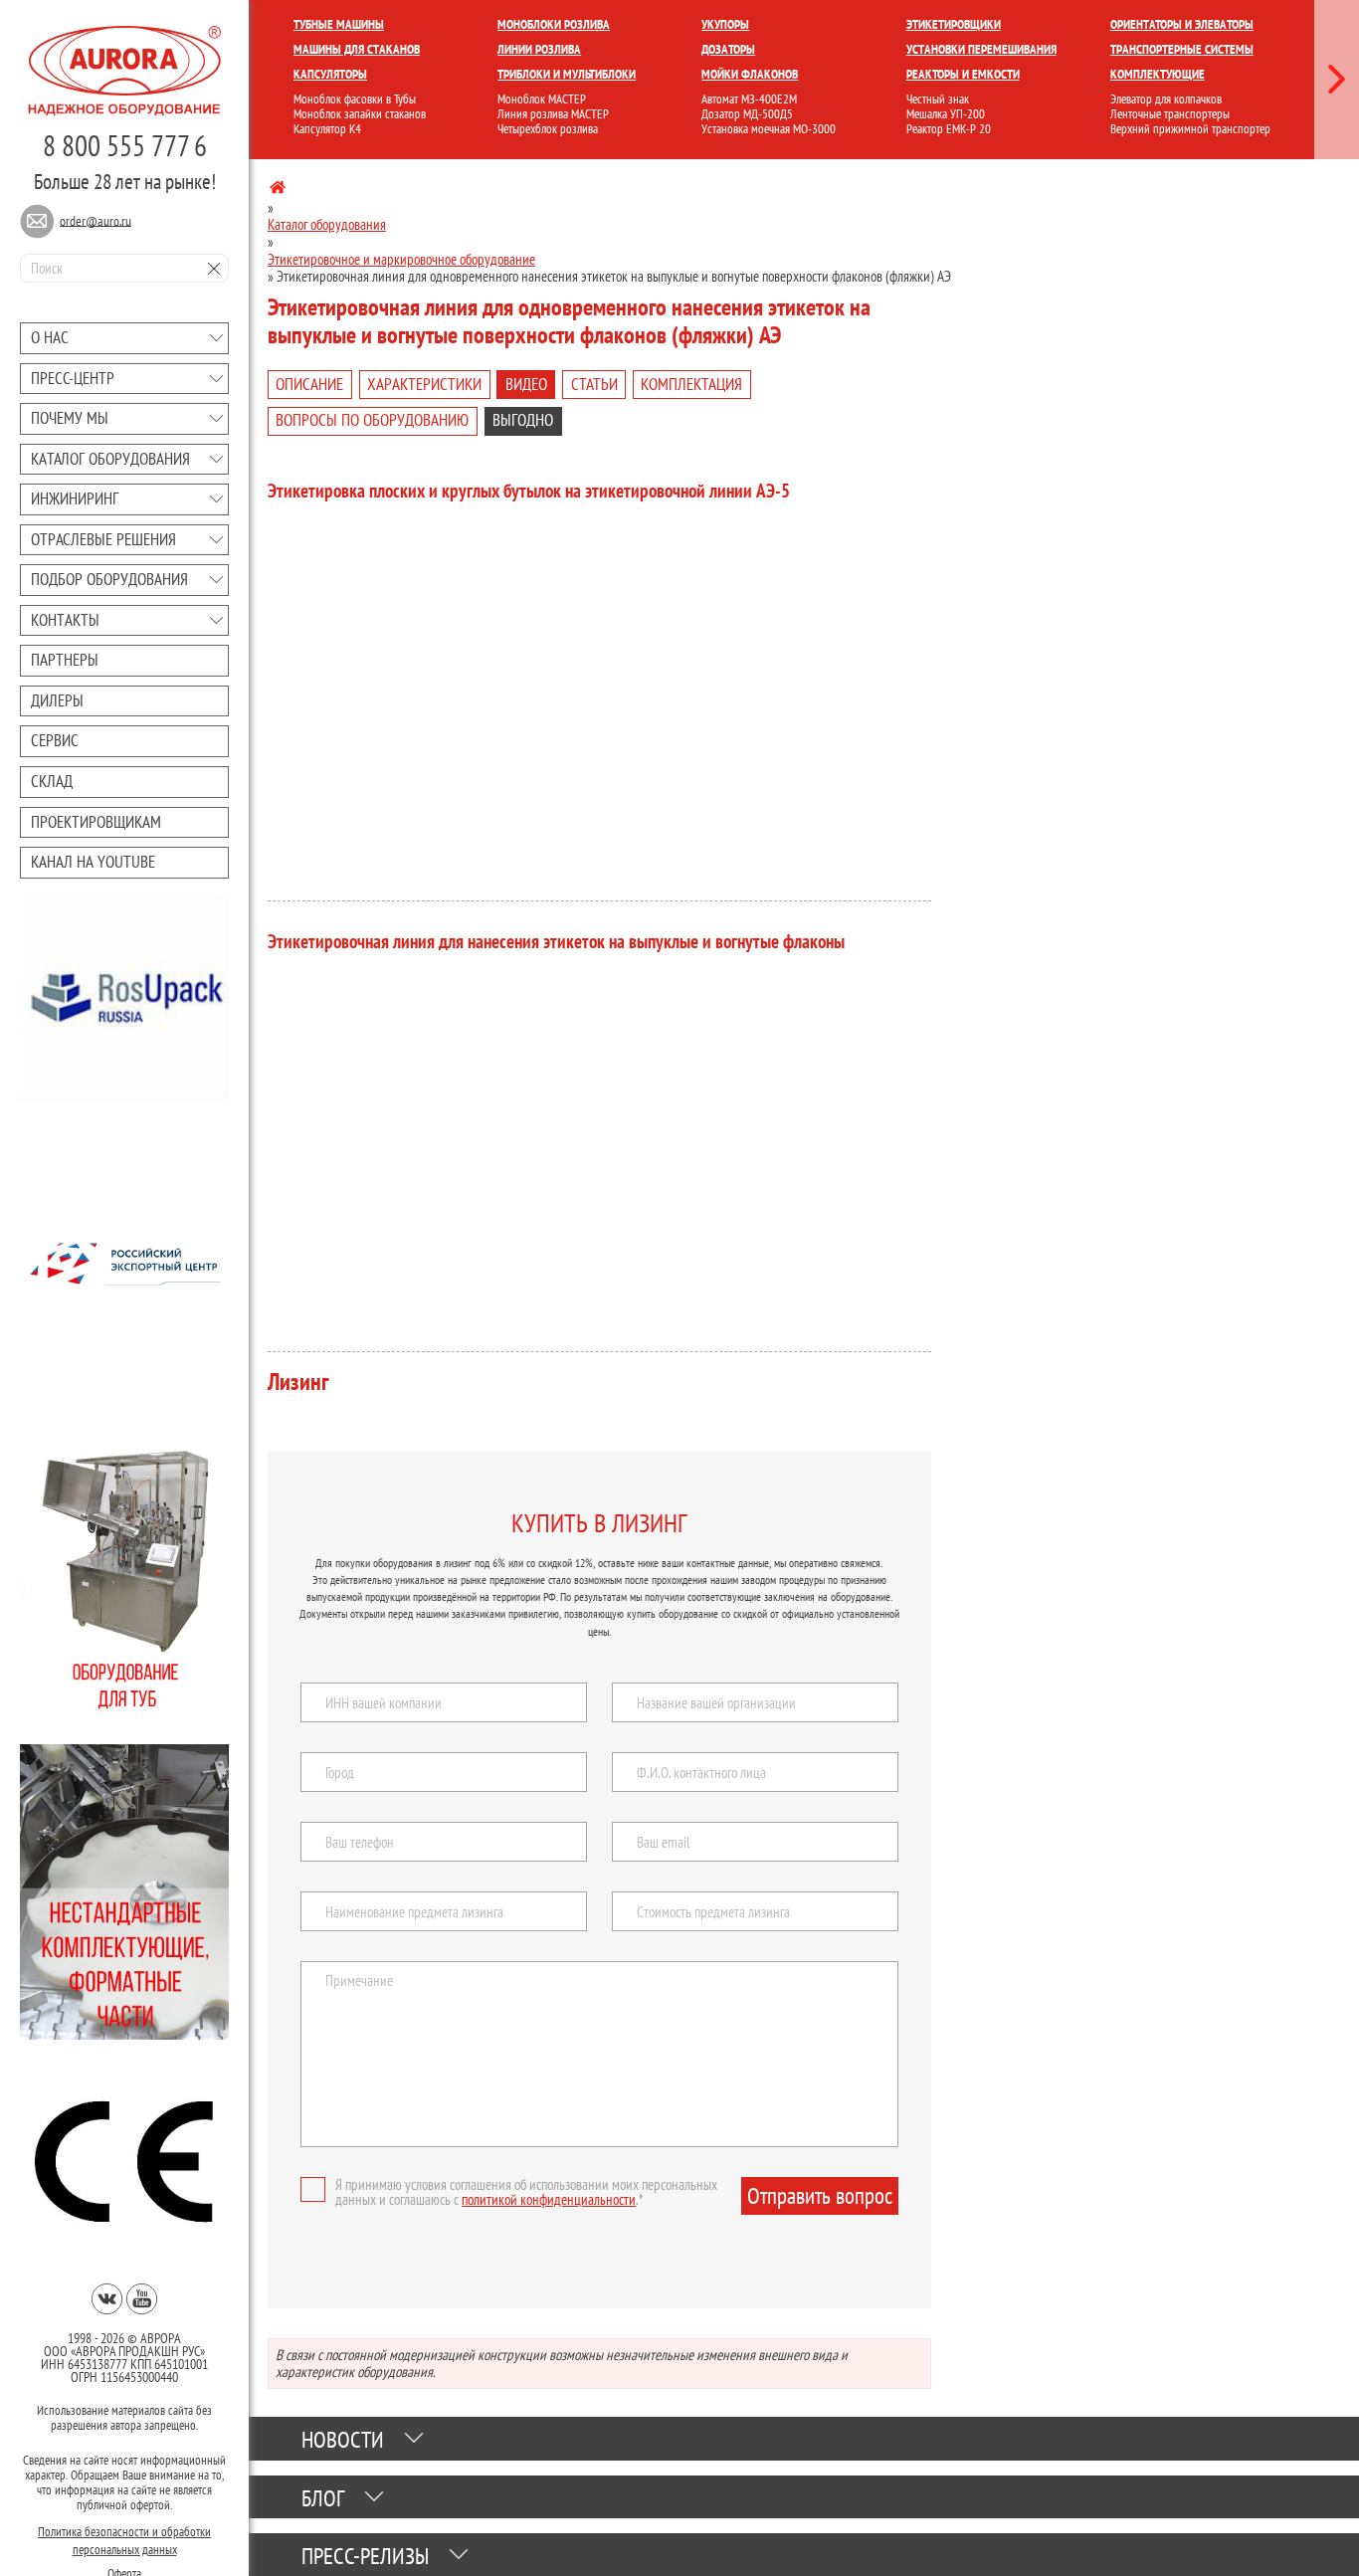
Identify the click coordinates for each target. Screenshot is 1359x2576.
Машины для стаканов (357, 49)
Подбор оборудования (109, 579)
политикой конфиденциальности (549, 2199)
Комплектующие (1158, 74)
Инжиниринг (75, 498)
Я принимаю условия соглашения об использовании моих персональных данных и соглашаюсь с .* (526, 2192)
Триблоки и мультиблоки (567, 74)
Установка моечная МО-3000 (769, 129)
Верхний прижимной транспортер (1190, 129)
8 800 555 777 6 (125, 145)
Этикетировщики (954, 24)
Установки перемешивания (981, 49)
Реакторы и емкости (963, 74)
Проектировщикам (96, 822)
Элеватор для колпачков (1166, 99)
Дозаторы (728, 49)
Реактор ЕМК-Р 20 (949, 129)
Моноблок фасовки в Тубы (355, 99)
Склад (52, 781)
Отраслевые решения (103, 539)
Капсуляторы (330, 74)
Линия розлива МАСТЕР (553, 114)
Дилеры (57, 700)
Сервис (55, 740)
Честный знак (938, 99)
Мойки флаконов (750, 74)
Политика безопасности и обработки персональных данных (124, 2537)
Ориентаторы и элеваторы (1182, 24)
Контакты (65, 620)
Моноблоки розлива (554, 24)
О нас (50, 337)
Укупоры (725, 24)
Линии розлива (539, 49)
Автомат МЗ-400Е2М (749, 99)
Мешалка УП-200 (946, 114)
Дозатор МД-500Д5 (747, 114)
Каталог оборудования (110, 459)
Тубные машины (339, 24)
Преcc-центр (73, 378)
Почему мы (70, 418)
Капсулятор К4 (327, 129)
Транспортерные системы (1182, 49)
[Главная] (278, 191)
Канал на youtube (93, 862)
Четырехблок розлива (548, 129)
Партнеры (65, 660)
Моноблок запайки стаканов (360, 114)
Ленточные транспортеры (1170, 114)
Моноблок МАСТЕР (542, 99)
